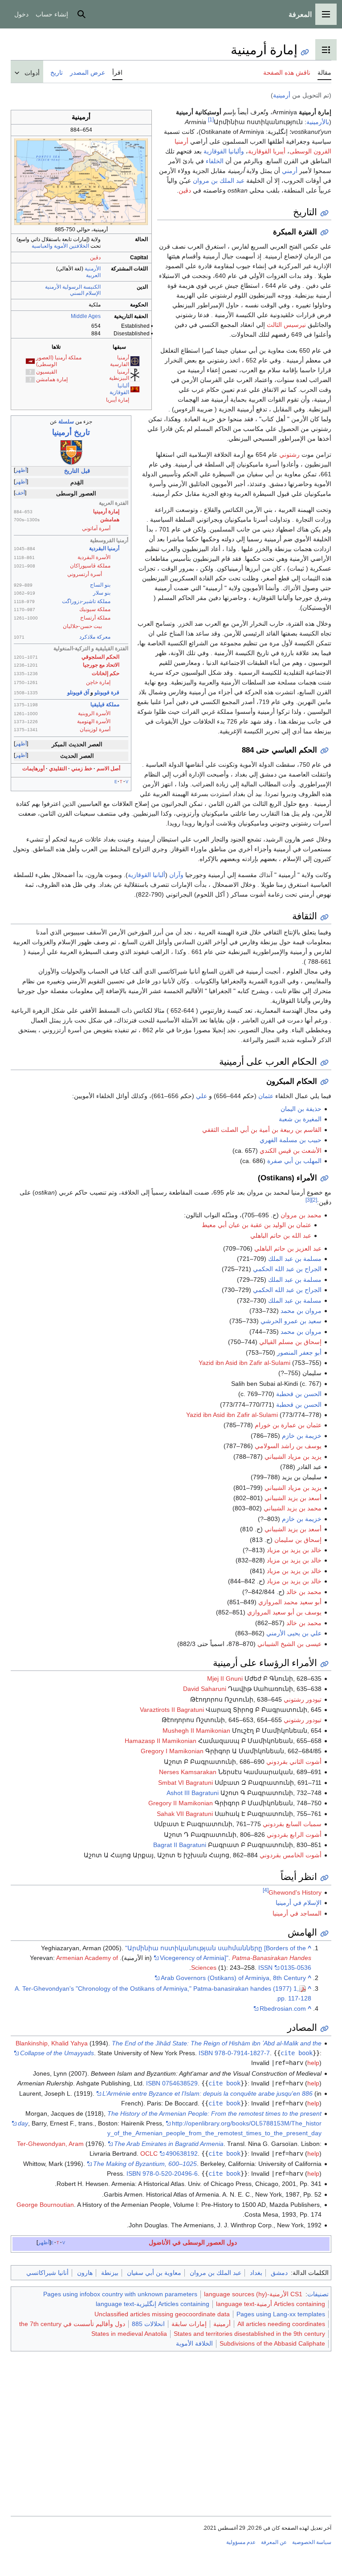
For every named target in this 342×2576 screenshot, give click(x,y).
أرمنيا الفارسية (120, 361)
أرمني (290, 171)
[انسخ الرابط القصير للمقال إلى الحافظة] (305, 52)
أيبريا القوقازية (267, 151)
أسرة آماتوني (96, 528)
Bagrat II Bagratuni (180, 1845)
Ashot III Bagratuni (193, 1793)
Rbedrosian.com (283, 2008)
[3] (308, 1200)
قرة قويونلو (107, 692)
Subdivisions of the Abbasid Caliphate (272, 2343)
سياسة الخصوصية (312, 2542)
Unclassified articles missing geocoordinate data (162, 2314)
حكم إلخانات (106, 673)
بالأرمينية (318, 122)
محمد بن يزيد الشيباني (293, 1508)
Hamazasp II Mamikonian (161, 1741)
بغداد (256, 2273)
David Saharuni (205, 1689)
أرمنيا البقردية (104, 548)
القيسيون (47, 372)
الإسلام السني (85, 293)
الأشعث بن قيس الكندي (291, 1151)
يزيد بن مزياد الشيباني (293, 1457)
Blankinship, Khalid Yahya (52, 2043)
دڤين (95, 258)
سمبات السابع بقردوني (292, 1824)
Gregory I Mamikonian (172, 1751)
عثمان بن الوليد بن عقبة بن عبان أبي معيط (256, 1225)
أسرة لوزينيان (95, 729)
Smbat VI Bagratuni (185, 1783)
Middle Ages (86, 316)
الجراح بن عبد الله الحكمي (287, 1269)
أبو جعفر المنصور (299, 1352)
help (313, 2063)
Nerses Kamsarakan (188, 1772)
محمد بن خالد (304, 1592)
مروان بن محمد (301, 1311)
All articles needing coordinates (281, 2324)
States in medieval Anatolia (129, 2334)
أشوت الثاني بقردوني (294, 1762)
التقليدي (58, 769)
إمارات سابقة (189, 2324)
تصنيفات (318, 2294)
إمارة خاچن (98, 682)
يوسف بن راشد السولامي (288, 1446)
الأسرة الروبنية (94, 713)
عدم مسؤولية (241, 2542)
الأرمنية (93, 269)
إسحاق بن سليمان (298, 1540)
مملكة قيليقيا (105, 704)
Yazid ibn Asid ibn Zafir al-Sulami (244, 1363)
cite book (297, 2053)
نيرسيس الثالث (286, 325)
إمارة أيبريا (118, 400)
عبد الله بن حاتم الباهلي (281, 1236)
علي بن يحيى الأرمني (294, 1633)
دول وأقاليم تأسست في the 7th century (72, 2324)
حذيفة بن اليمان (301, 1109)
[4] (266, 1890)
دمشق (279, 2273)
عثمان (266, 1096)
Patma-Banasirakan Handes (272, 1958)
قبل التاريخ (77, 471)
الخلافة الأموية (194, 2343)
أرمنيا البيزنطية (119, 375)
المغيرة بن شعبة (300, 1119)
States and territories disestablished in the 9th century (249, 2334)
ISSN (265, 1968)
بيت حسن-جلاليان (82, 626)
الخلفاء (215, 161)
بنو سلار (102, 593)
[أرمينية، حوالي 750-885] (81, 181)
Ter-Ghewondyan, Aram (50, 2144)
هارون (85, 2273)
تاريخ (71, 432)
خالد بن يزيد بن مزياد (294, 1550)
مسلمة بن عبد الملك (295, 1259)
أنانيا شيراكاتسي (47, 2273)
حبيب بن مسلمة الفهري (291, 1140)
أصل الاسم (108, 769)
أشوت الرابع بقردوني (294, 1835)
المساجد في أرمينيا (297, 1913)
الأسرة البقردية (94, 557)
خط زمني (82, 769)
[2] (314, 1200)
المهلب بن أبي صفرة (294, 1161)
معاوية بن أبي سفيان (154, 2273)
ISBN (206, 2053)
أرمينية (282, 95)
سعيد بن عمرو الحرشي (291, 1321)
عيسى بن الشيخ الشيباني (289, 1644)
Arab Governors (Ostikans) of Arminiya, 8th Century (233, 1978)
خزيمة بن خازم (302, 1436)
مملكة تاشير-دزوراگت (86, 601)
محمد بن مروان (301, 1215)
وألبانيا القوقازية (224, 151)
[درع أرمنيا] (71, 452)
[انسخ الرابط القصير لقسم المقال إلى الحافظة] (324, 213)
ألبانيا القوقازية (119, 389)
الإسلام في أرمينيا (299, 1903)
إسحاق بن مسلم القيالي (290, 1342)
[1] (211, 119)
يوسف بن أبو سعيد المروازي (284, 1612)
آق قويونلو (78, 692)
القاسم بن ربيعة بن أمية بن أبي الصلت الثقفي (262, 1130)
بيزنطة (110, 2273)
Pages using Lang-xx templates (281, 2314)
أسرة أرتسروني (85, 574)
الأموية (61, 246)
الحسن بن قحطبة (299, 1394)
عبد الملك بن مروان (219, 181)
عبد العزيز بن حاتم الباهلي (288, 1248)
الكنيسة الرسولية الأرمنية (73, 287)
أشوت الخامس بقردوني (291, 1855)
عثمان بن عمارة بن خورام (288, 1425)
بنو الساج (100, 585)
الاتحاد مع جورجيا (101, 665)
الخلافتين (79, 246)
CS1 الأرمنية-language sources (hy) (253, 2294)
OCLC (149, 2153)
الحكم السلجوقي (100, 657)
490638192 (182, 2153)
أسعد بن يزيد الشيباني (293, 1498)
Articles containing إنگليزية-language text (153, 2304)
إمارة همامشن (52, 379)
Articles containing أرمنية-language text (271, 2304)
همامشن (110, 519)
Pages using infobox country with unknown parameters (120, 2294)
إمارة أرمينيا (106, 511)
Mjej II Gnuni (225, 1678)
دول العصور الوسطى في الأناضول (193, 2242)
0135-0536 (296, 1968)
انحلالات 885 (148, 2324)
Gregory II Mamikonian (181, 1803)
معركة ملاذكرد (95, 637)
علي (202, 1096)
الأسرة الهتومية (94, 721)
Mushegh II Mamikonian (196, 1731)
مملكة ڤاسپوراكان (90, 566)
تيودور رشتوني (303, 1699)
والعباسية (42, 246)
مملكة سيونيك (95, 609)
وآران (176, 875)
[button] (326, 14)
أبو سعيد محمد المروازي (290, 1602)
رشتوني (289, 455)
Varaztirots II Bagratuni (172, 1710)
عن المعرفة (274, 2542)
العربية (93, 275)
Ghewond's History (295, 1892)
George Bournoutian (45, 2205)
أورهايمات (33, 769)
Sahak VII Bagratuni (185, 1814)
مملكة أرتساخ (95, 618)
